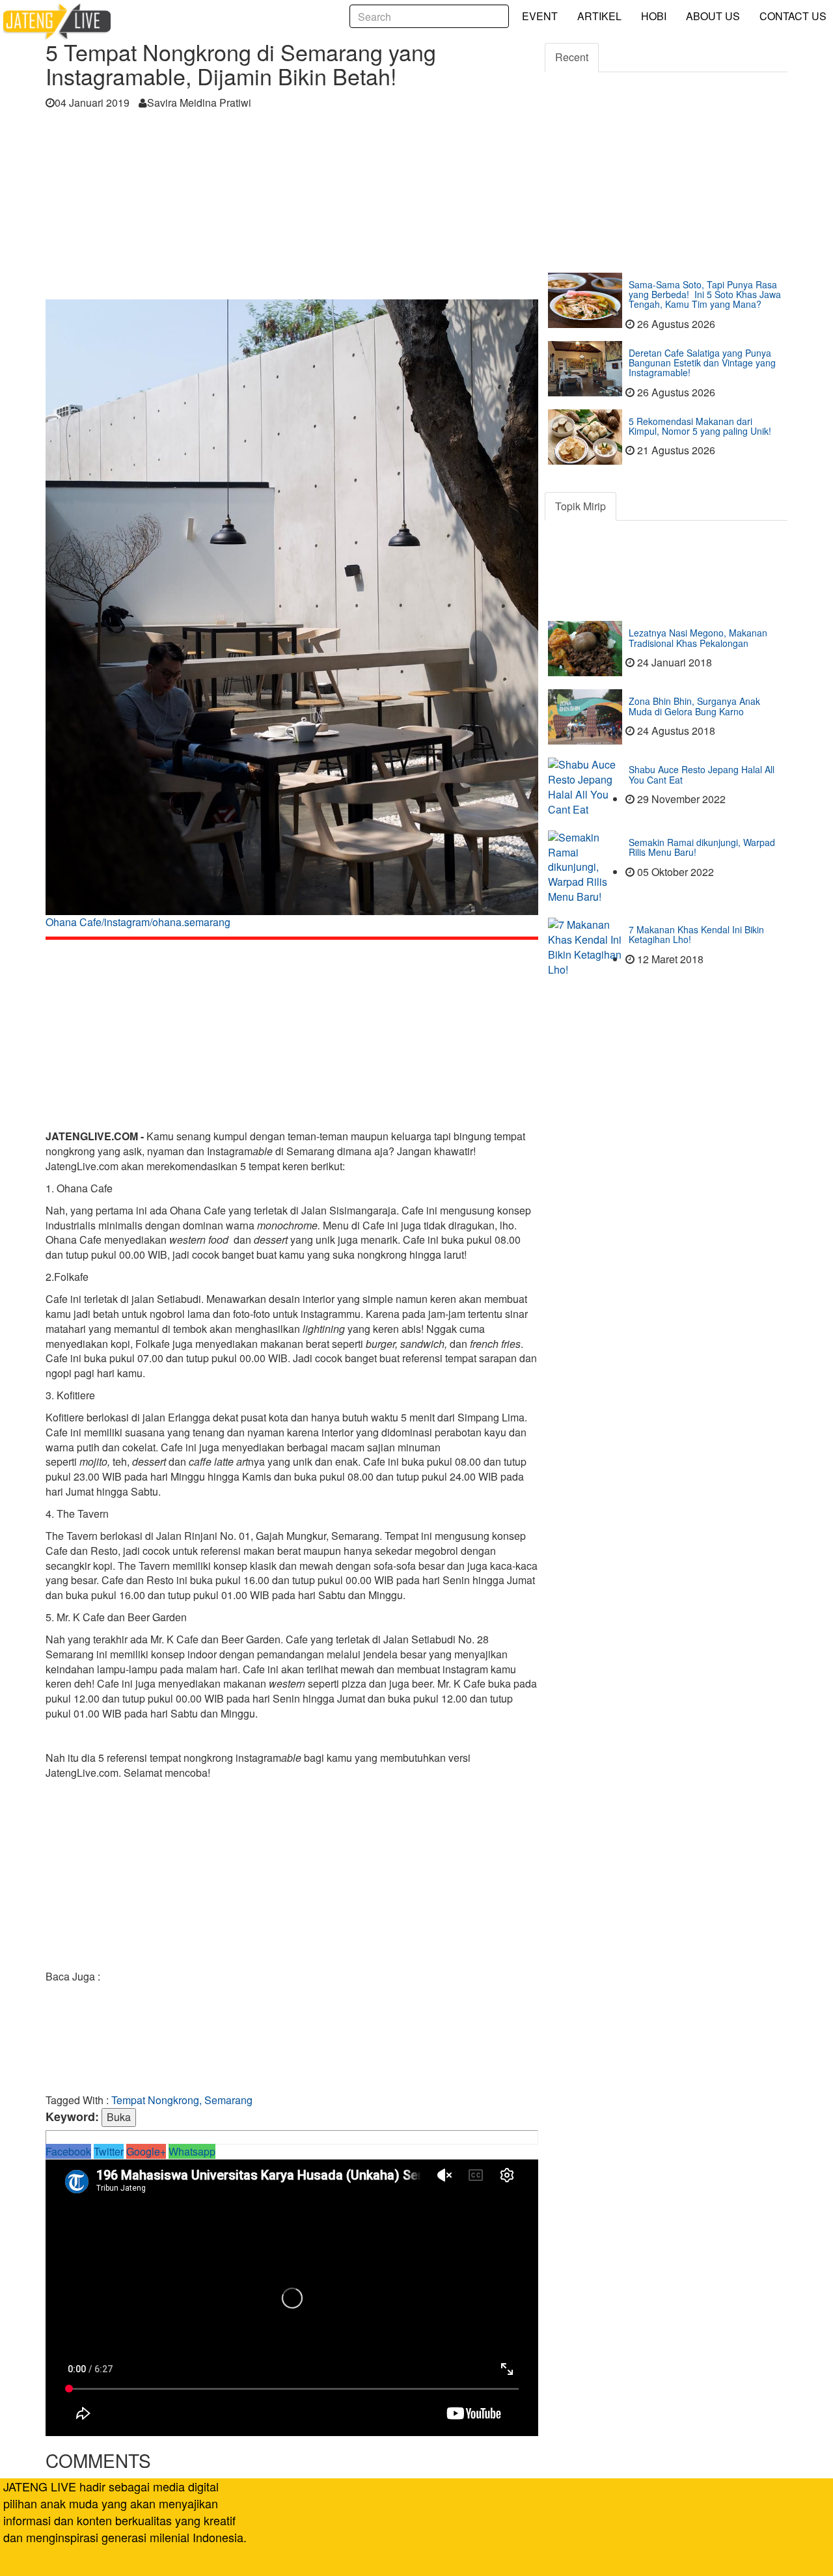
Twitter (109, 2151)
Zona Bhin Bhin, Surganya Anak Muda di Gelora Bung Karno (694, 706)
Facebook (68, 2151)
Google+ (146, 2151)
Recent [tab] (572, 57)
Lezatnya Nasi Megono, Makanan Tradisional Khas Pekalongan (698, 637)
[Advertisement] (292, 208)
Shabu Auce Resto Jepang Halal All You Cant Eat (702, 774)
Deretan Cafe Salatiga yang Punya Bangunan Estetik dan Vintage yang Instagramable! (702, 363)
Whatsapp (192, 2151)
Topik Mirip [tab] (580, 506)
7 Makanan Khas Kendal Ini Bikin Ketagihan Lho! (696, 934)
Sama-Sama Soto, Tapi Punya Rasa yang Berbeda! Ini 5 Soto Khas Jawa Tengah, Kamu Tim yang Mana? (705, 295)
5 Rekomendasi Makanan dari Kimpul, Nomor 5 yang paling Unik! (700, 426)
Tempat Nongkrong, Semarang (182, 2100)
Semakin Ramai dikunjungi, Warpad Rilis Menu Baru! (702, 847)
